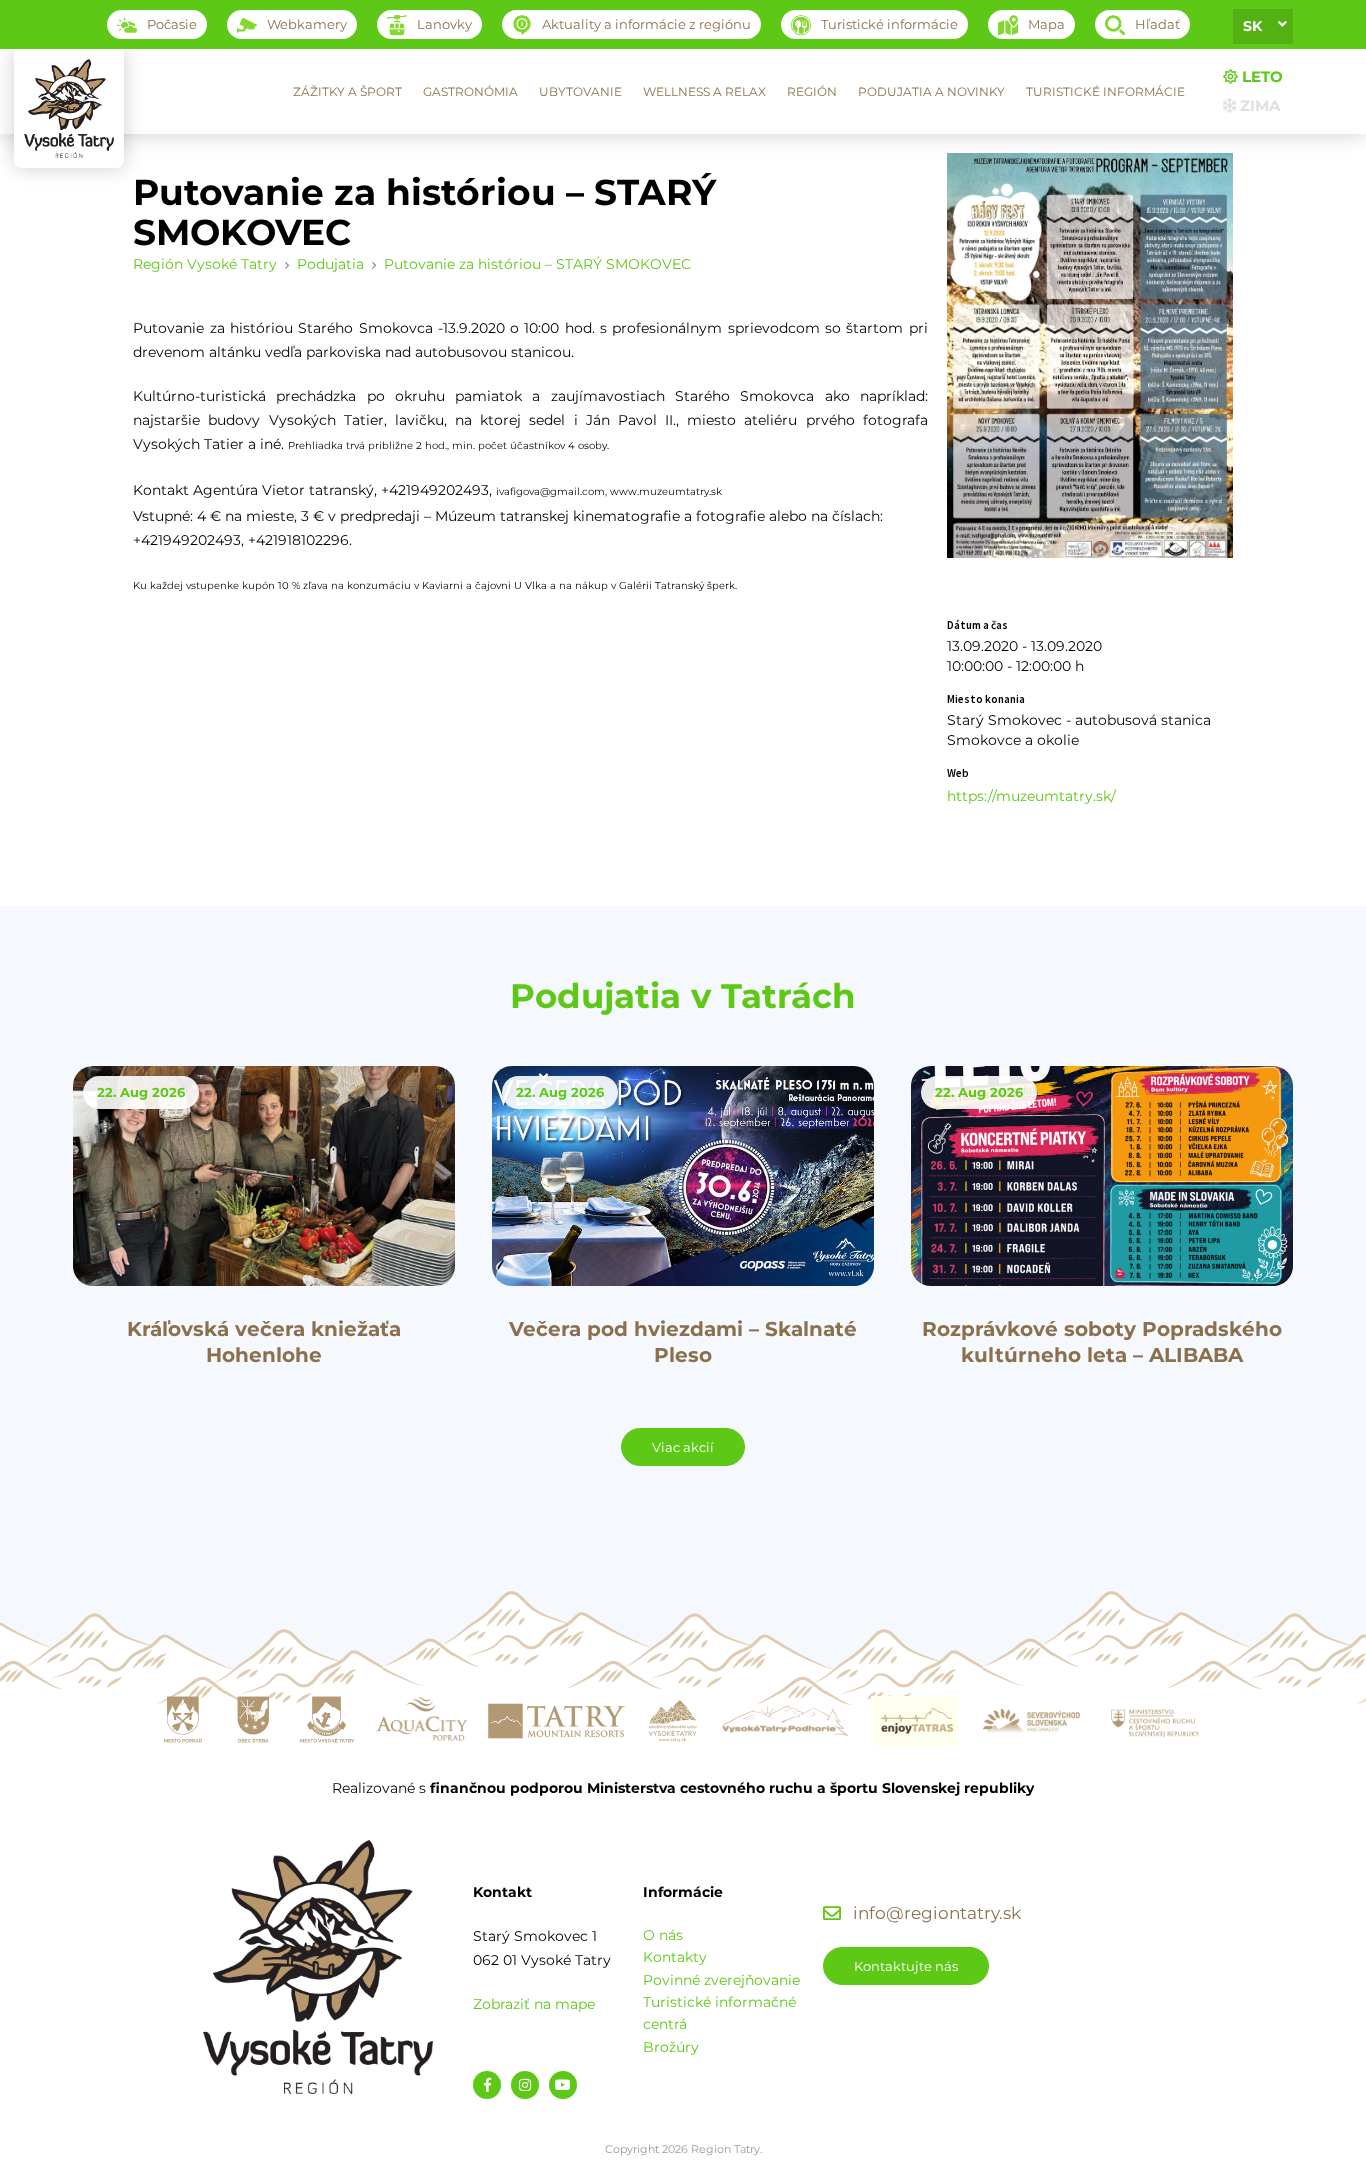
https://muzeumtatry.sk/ (1031, 796)
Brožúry (671, 2047)
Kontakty (675, 1957)
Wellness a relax (704, 91)
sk (1252, 26)
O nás (663, 1935)
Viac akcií (683, 1447)
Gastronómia (470, 91)
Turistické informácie (1105, 91)
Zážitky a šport (347, 91)
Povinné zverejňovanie (721, 1980)
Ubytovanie (580, 91)
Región (812, 91)
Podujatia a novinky (931, 91)
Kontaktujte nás (906, 1966)
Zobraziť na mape (534, 2004)
